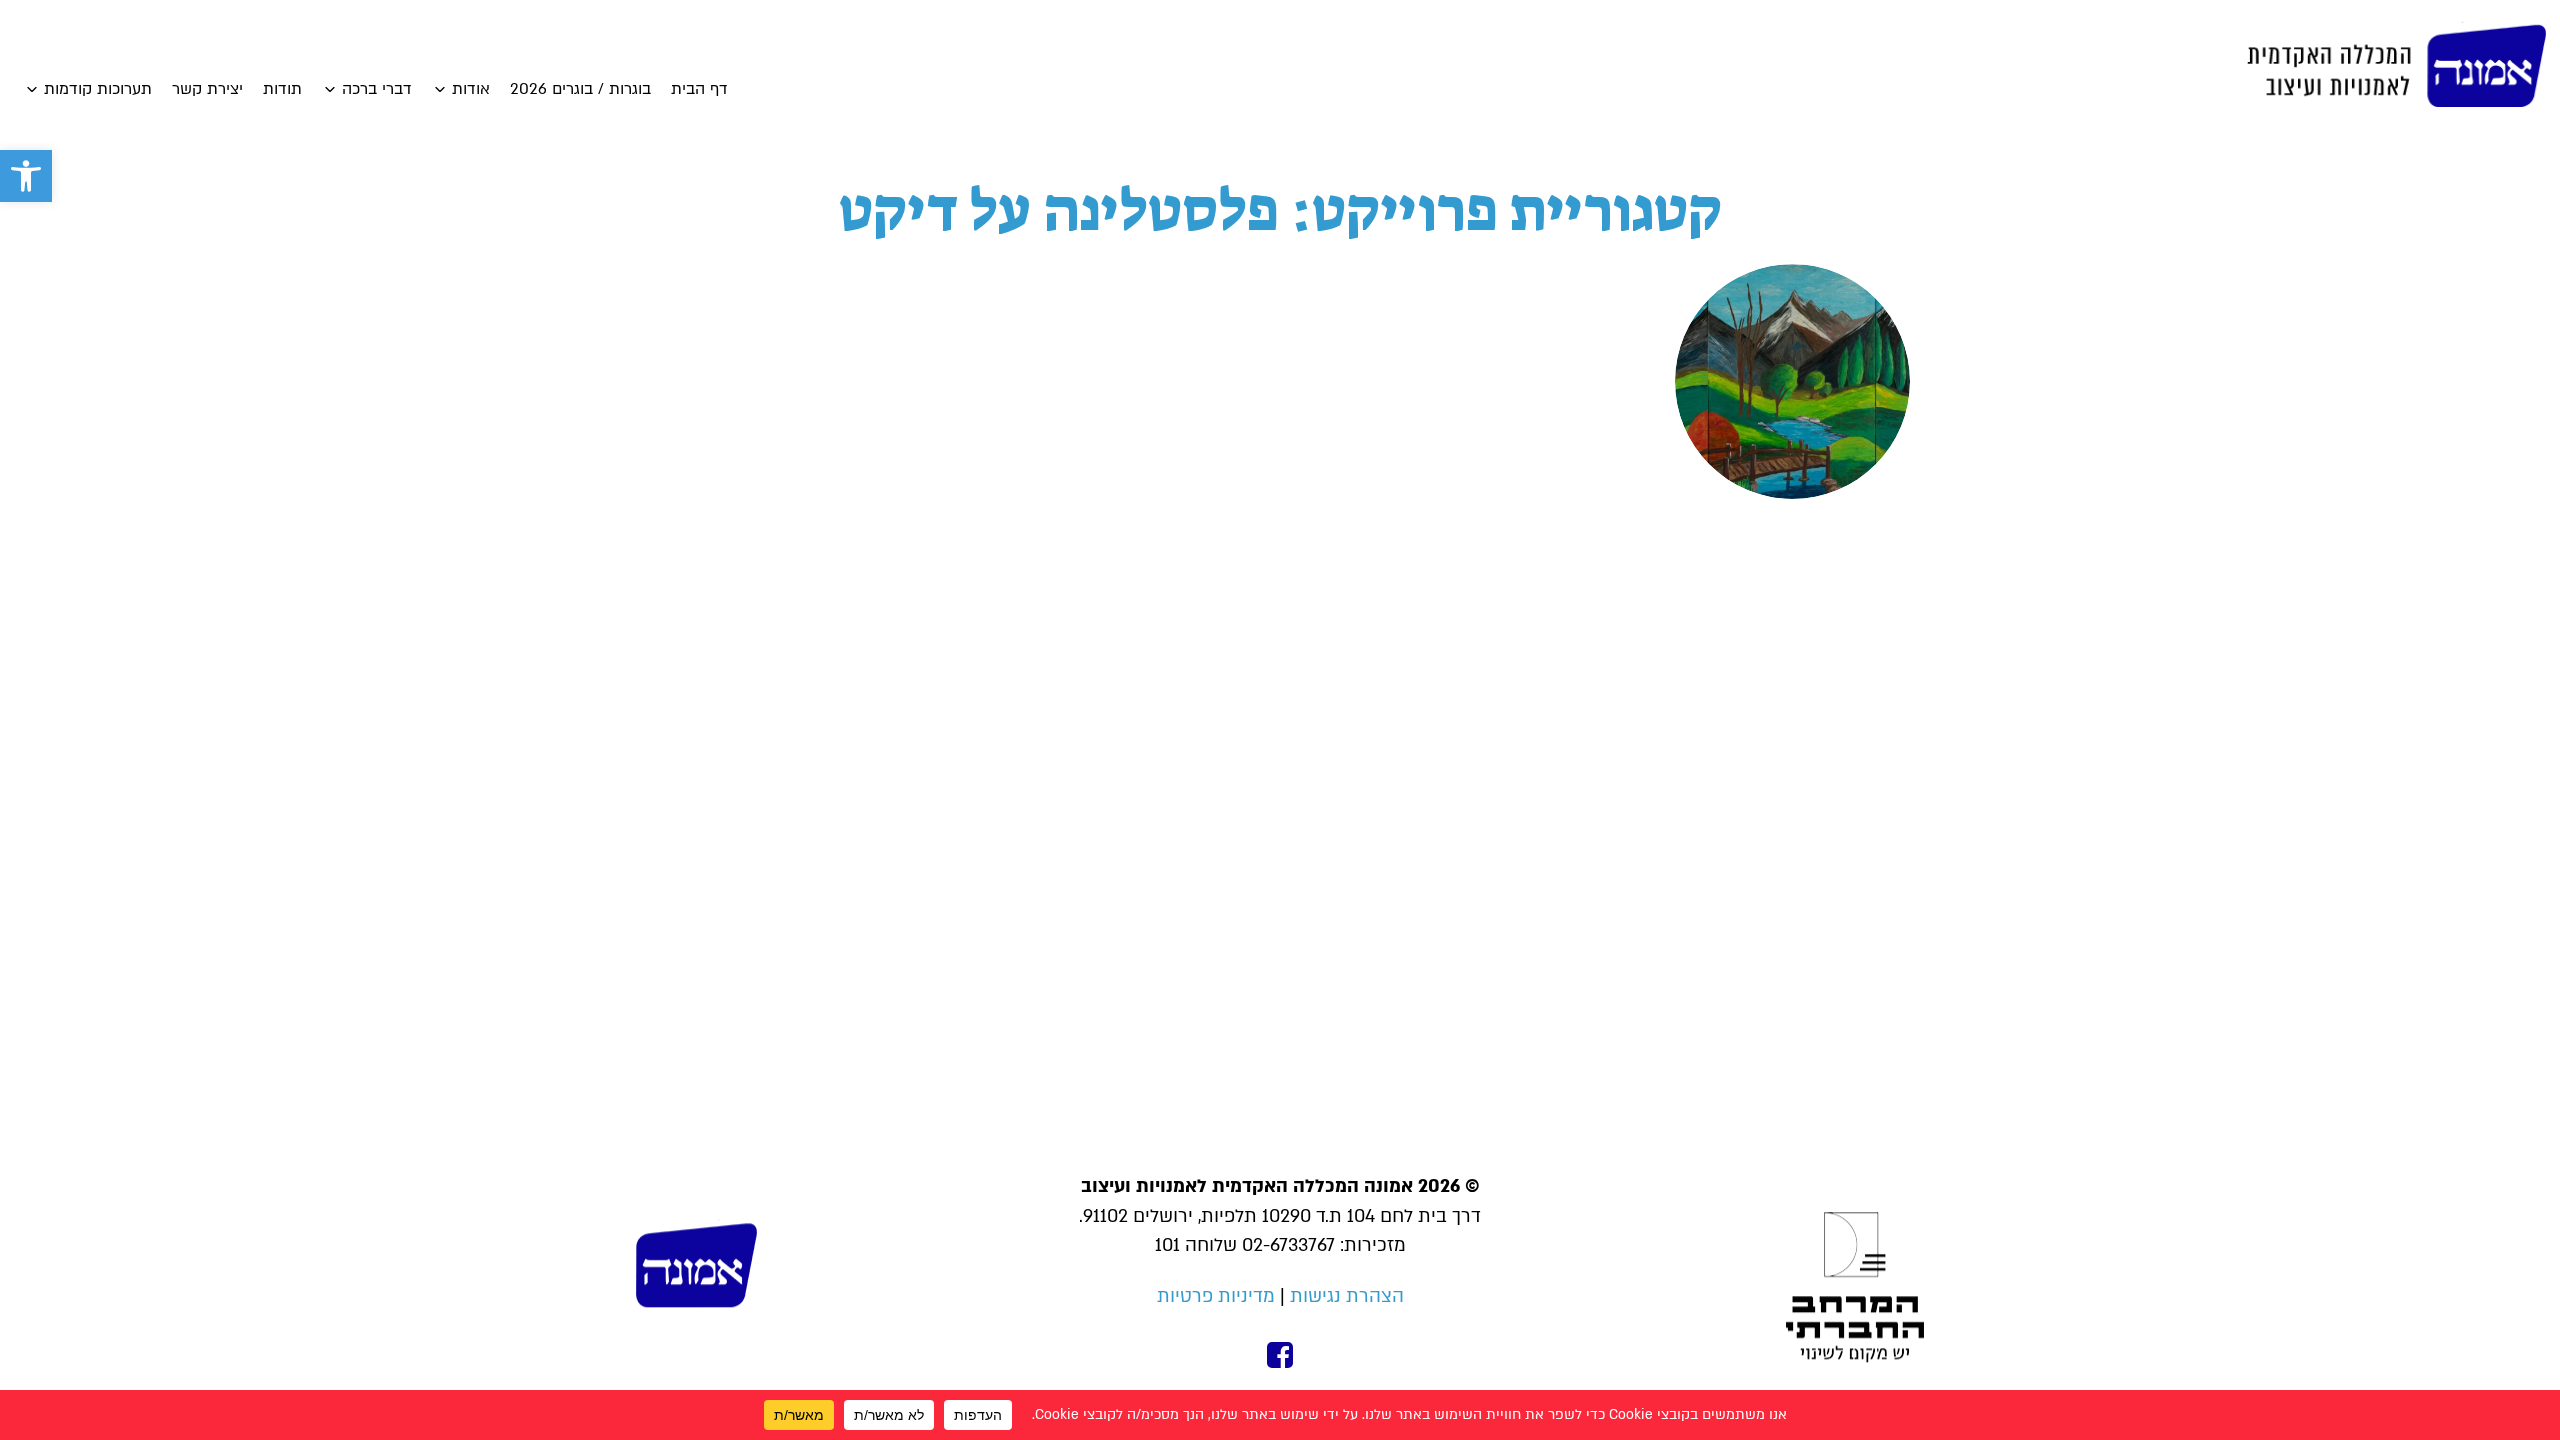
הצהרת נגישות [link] (1347, 1296)
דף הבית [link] (699, 89)
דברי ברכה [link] (377, 89)
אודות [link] (471, 89)
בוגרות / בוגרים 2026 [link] (580, 89)
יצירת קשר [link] (207, 89)
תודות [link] (282, 89)
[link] (26, 176)
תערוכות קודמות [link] (98, 89)
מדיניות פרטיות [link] (1216, 1296)
